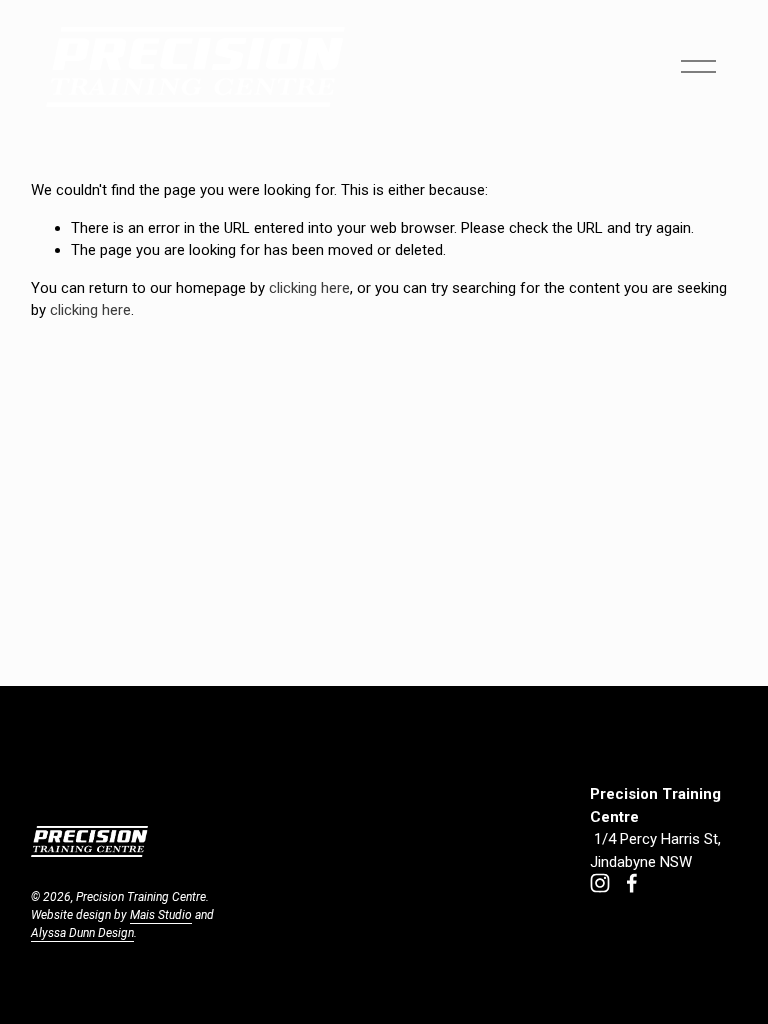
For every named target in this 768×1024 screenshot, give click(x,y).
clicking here (309, 288)
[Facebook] (632, 883)
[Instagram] (600, 883)
